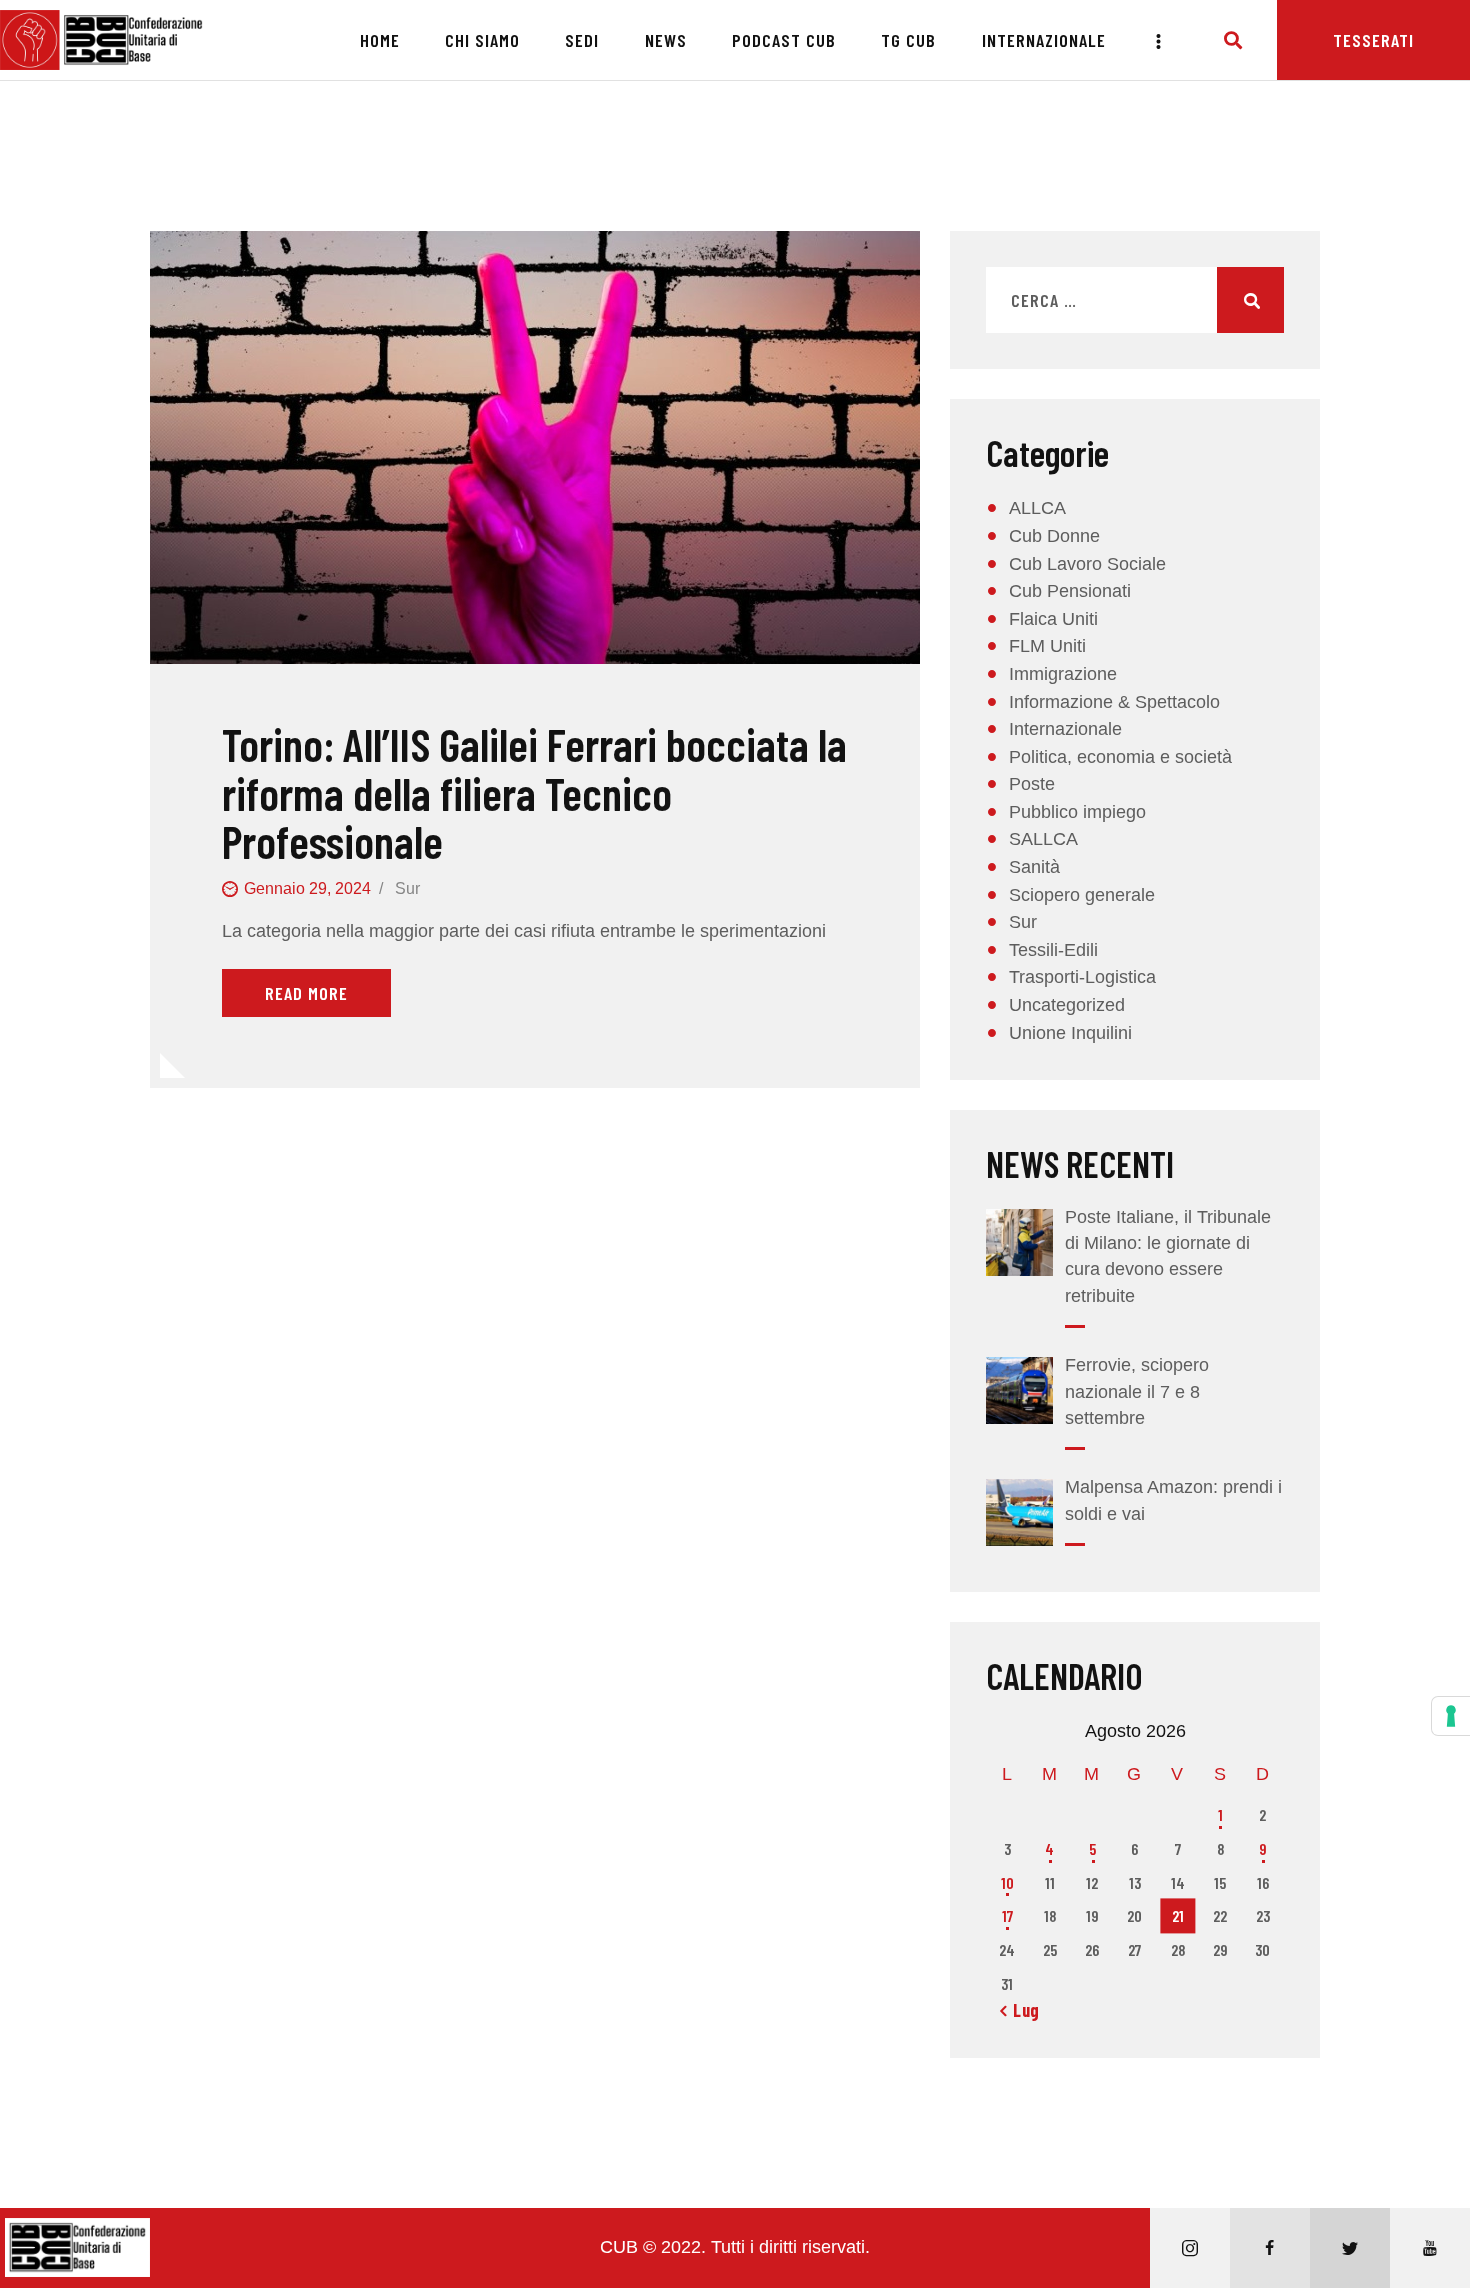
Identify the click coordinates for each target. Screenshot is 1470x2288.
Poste (1032, 784)
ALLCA (1037, 508)
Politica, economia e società (1120, 757)
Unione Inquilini (1070, 1033)
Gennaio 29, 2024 (307, 888)
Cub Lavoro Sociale (1087, 564)
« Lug (1020, 2010)
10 (1007, 1882)
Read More (306, 993)
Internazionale (1065, 729)
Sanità (1034, 867)
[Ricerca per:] (1135, 301)
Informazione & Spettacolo (1114, 702)
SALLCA (1043, 839)
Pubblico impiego (1077, 812)
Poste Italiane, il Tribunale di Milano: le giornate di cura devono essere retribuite (1168, 1256)
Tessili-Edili (1053, 950)
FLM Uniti (1047, 646)
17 (1007, 1915)
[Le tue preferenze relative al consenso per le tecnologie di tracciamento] (1451, 1716)
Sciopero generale (1082, 895)
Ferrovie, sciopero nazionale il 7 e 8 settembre (1137, 1391)
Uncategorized (1067, 1005)
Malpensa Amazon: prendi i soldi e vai (1173, 1500)
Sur (407, 888)
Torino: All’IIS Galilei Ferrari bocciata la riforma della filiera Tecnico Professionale (534, 793)
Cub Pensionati (1070, 591)
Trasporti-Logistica (1082, 977)
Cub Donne (1054, 536)
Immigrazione (1063, 674)
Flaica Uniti (1053, 619)
